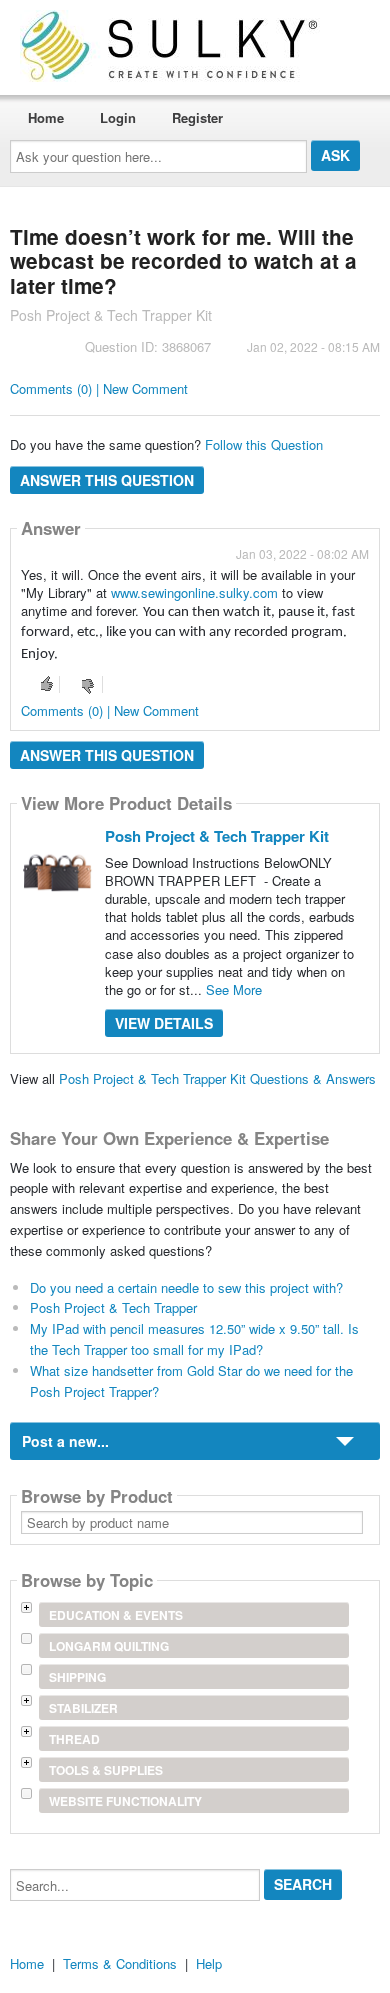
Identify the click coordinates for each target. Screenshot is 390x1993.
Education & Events (116, 1615)
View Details (164, 1023)
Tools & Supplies (106, 1770)
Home (46, 117)
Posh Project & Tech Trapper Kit (217, 836)
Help (209, 1963)
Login (118, 117)
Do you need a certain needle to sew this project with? (186, 1287)
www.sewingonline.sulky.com (194, 592)
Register (197, 117)
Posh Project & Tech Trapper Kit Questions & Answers (217, 1078)
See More (234, 989)
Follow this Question (264, 444)
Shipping (77, 1677)
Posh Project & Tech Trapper (113, 1307)
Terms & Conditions (120, 1963)
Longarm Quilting (109, 1646)
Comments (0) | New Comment (99, 388)
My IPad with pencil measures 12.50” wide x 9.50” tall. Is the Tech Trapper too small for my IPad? (194, 1339)
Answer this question (107, 480)
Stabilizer (83, 1708)
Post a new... (65, 1441)
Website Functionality (125, 1801)
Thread (74, 1739)
